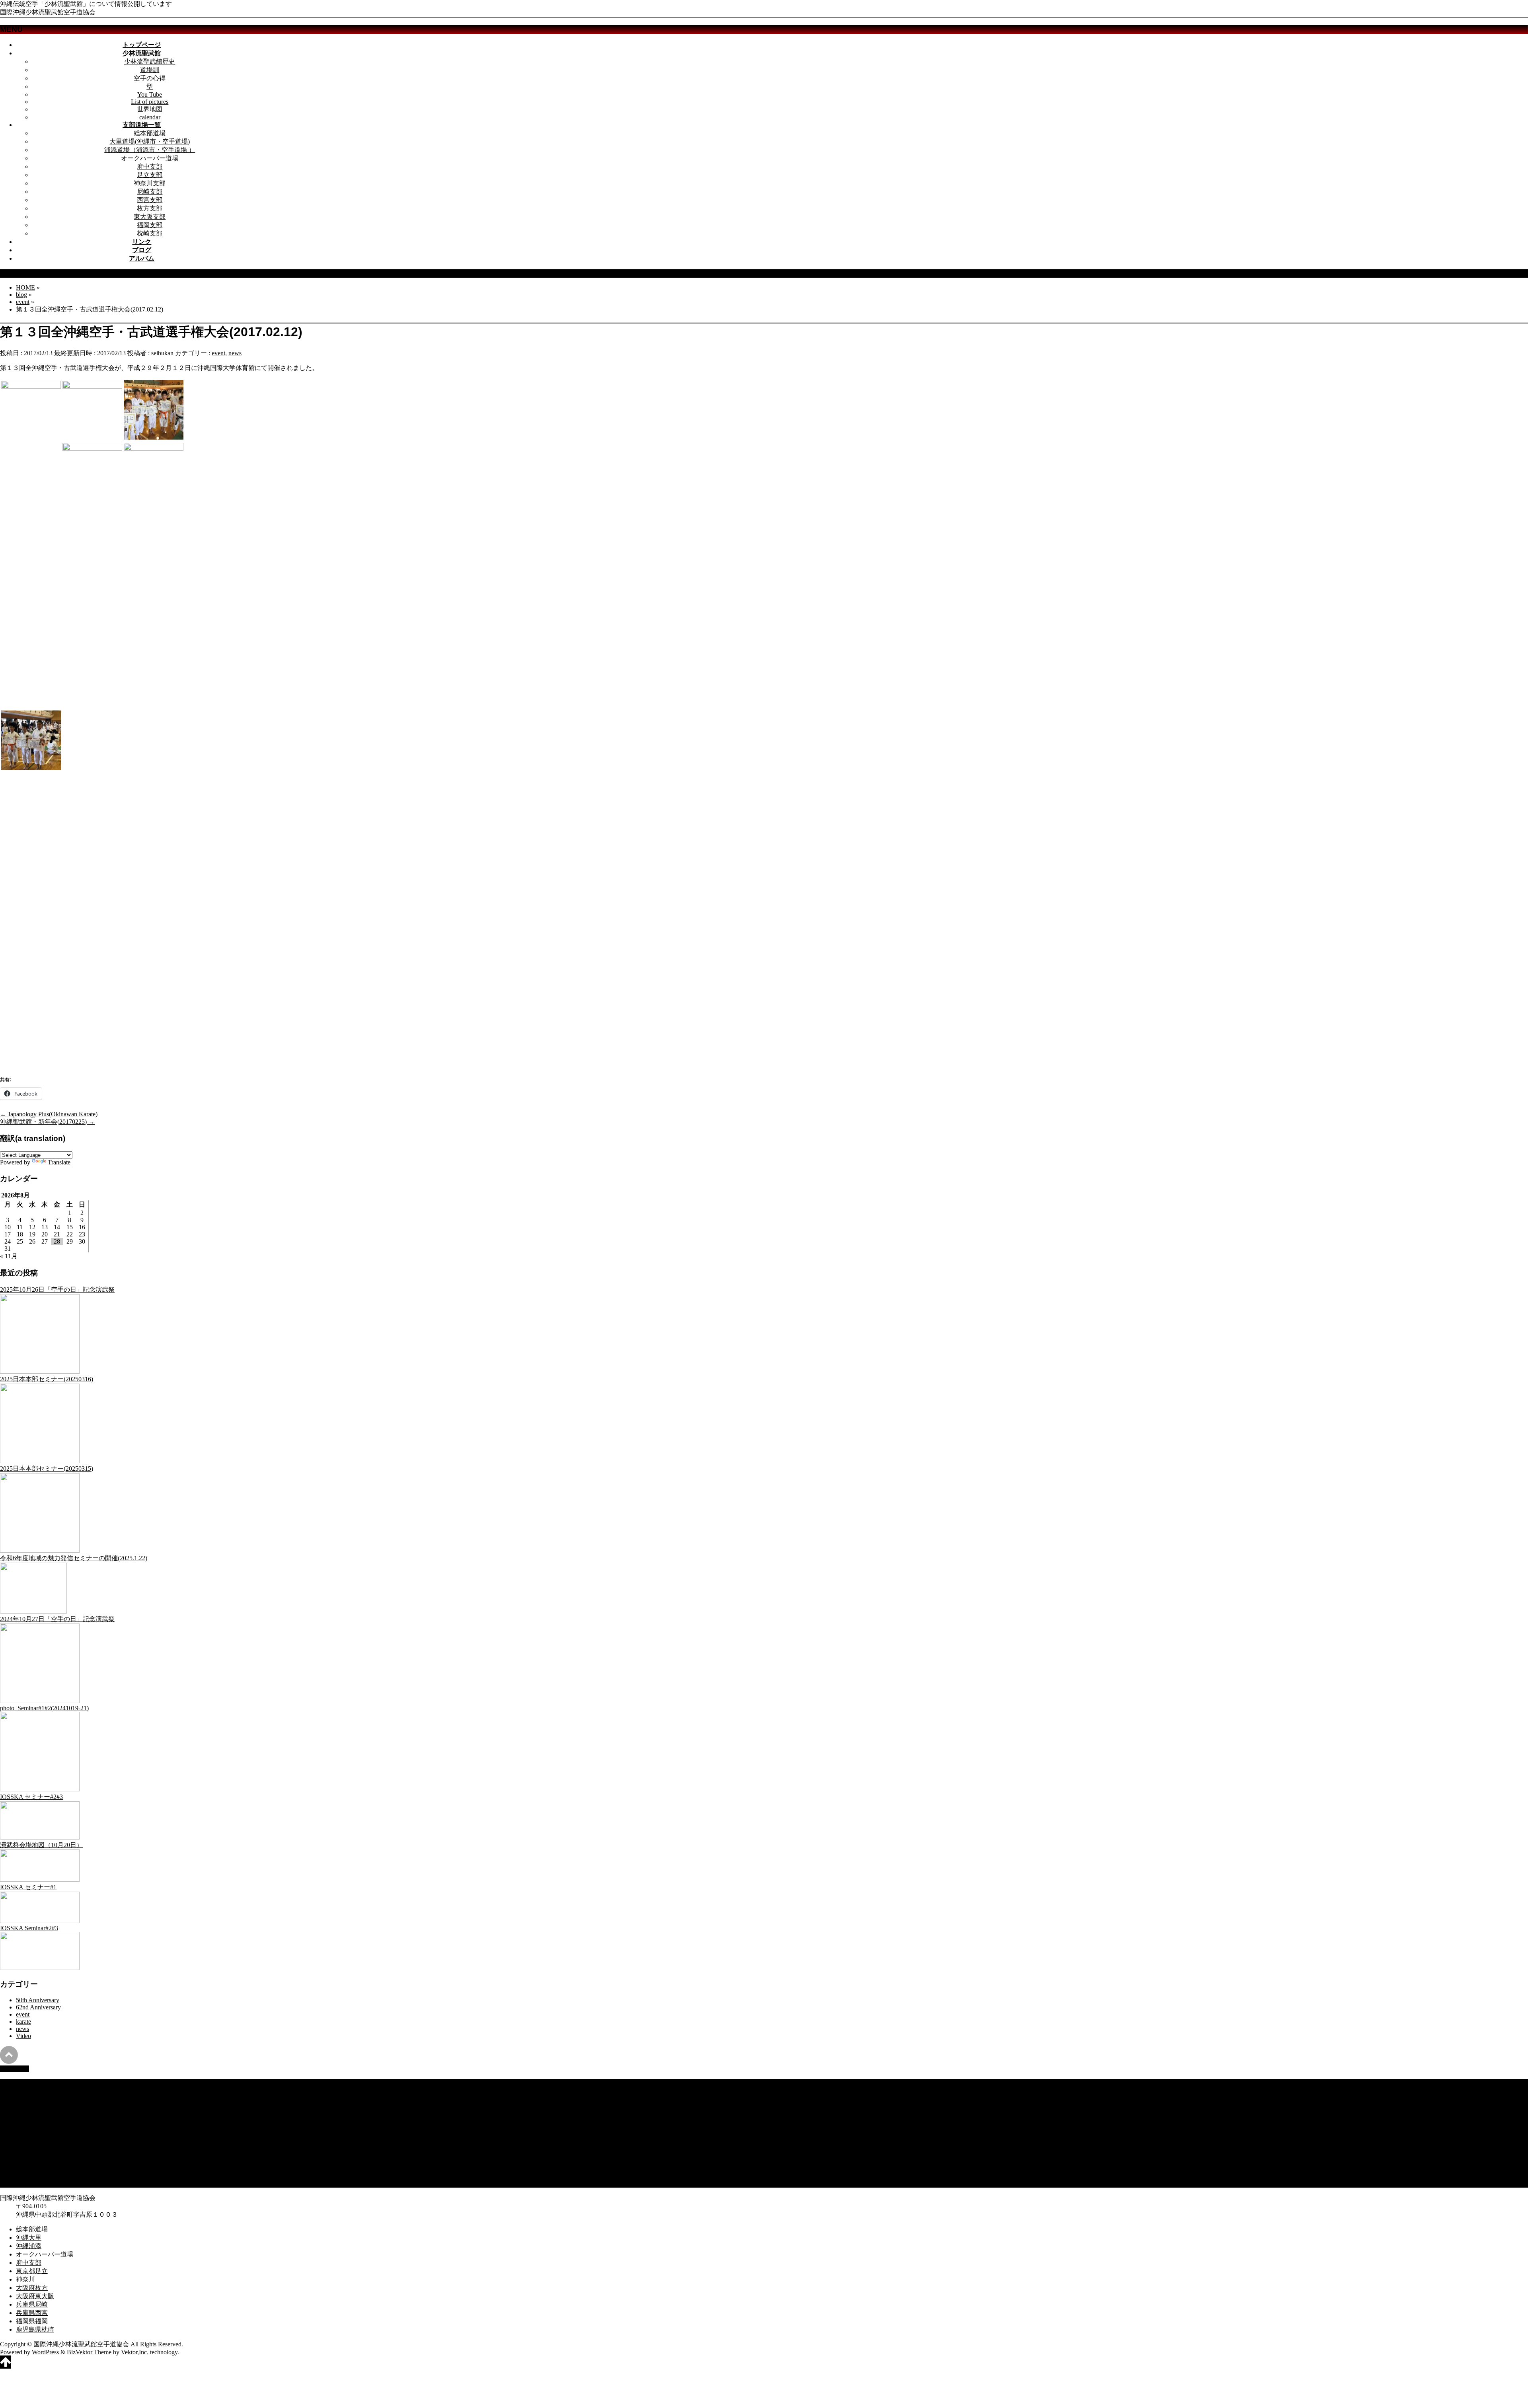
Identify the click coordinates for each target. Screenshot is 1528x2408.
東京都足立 (32, 2125)
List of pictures (150, 102)
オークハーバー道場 (150, 158)
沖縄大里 (29, 2091)
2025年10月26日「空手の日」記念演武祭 (57, 1290)
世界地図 (150, 109)
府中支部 (150, 166)
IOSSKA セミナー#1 (28, 1887)
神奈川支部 (150, 183)
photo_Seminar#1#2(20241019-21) (44, 1708)
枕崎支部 (150, 233)
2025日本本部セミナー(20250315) (47, 1469)
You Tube (150, 94)
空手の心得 (150, 78)
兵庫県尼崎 (32, 2158)
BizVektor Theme (89, 2352)
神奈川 (25, 2133)
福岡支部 (150, 225)
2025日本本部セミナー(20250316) (47, 1379)
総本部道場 (150, 133)
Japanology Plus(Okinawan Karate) (49, 1114)
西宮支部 (150, 200)
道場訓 (150, 70)
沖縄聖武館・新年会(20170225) (47, 1122)
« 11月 (9, 1256)
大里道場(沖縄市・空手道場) (150, 141)
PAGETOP (15, 2069)
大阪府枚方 (32, 2141)
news (235, 353)
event (218, 353)
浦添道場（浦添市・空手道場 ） (150, 150)
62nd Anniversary (38, 2007)
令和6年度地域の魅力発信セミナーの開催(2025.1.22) (74, 1558)
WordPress (45, 2352)
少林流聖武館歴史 (150, 61)
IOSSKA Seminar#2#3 (29, 1928)
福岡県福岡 (32, 2175)
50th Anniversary (38, 2000)
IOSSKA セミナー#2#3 (31, 1797)
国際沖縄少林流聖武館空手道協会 (48, 12)
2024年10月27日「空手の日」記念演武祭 (57, 1619)
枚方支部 (150, 208)
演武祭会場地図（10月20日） (41, 1845)
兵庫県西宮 (32, 2166)
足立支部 (150, 175)
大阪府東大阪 (35, 2150)
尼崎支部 (150, 192)
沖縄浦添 (29, 2099)
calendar (150, 117)
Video (23, 2036)
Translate (59, 1162)
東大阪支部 (150, 217)
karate (23, 2022)
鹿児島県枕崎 (35, 2183)
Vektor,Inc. (135, 2352)
